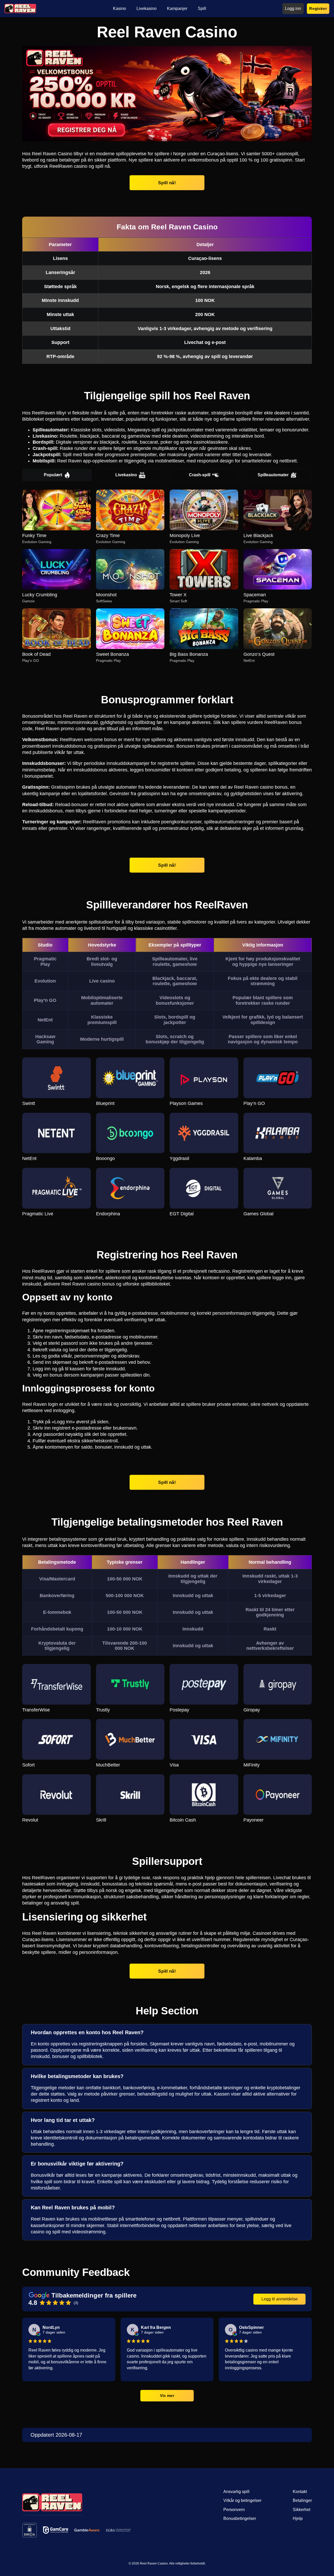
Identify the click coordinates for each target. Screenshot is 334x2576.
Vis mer (167, 2395)
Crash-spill (200, 475)
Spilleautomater (273, 475)
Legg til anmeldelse (280, 2299)
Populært (53, 475)
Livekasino (126, 475)
